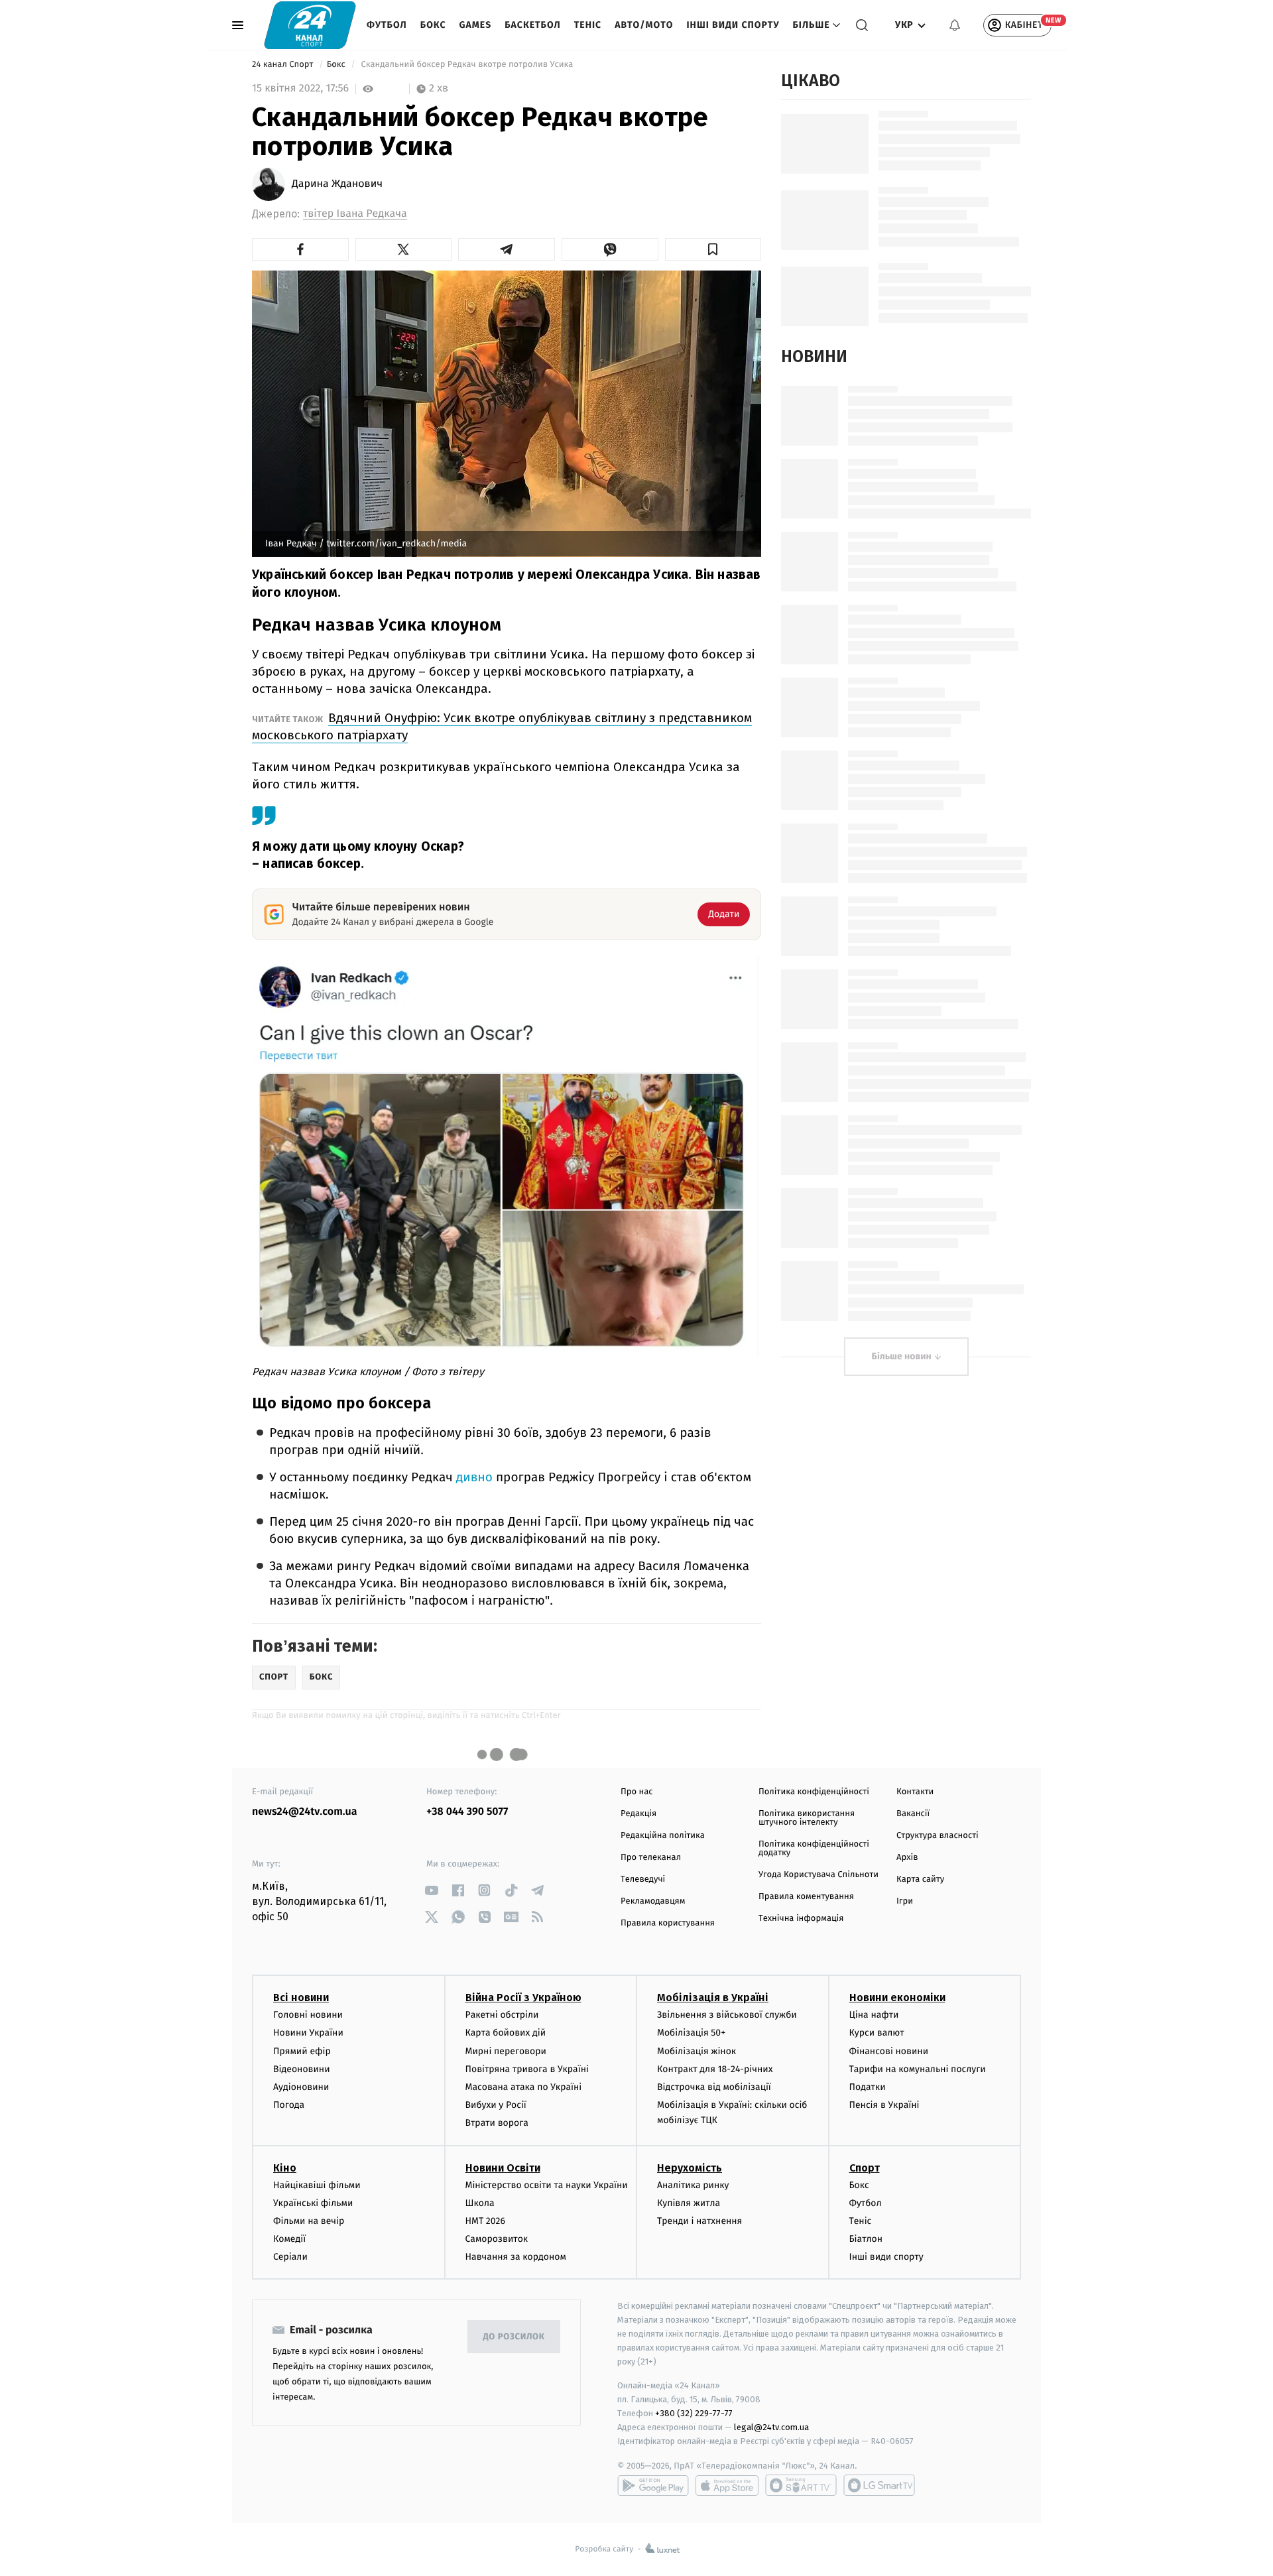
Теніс (588, 25)
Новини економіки (897, 1997)
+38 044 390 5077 (467, 1812)
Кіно (285, 2168)
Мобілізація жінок (697, 2051)
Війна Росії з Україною (523, 1997)
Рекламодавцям (653, 1901)
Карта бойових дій (506, 2033)
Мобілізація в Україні (713, 1997)
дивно (474, 1478)
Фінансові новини (889, 2051)
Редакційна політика (663, 1836)
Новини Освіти (503, 2168)
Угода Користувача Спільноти (818, 1875)
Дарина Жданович (337, 184)
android (653, 2485)
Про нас (637, 1792)
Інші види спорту (733, 25)
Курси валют (877, 2033)
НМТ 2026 (486, 2221)
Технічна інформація (801, 1919)
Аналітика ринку (693, 2185)
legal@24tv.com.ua (771, 2427)
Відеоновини (302, 2069)
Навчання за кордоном (516, 2257)
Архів (907, 1858)
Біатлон (866, 2239)
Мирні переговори (506, 2051)
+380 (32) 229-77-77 (694, 2413)
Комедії (289, 2239)
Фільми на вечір (309, 2221)
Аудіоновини (301, 2087)
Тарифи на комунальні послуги (918, 2069)
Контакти (915, 1792)
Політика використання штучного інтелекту (807, 1818)
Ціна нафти (874, 2015)
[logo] (310, 25)
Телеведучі (643, 1879)
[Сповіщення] (955, 25)
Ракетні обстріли (502, 2015)
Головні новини (308, 2015)
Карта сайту (920, 1879)
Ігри (905, 1901)
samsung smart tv (879, 2485)
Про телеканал (651, 1858)
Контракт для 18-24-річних (715, 2069)
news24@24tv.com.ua (305, 1812)
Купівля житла (689, 2203)
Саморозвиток (497, 2239)
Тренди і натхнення (699, 2221)
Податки (868, 2087)
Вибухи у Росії (496, 2105)
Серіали (290, 2257)
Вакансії (913, 1814)
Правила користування (668, 1923)
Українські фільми (313, 2203)
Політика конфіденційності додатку (814, 1849)
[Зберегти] (713, 249)
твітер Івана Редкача (355, 214)
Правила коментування (806, 1897)
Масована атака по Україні (524, 2087)
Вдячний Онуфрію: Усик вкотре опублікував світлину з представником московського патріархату (502, 726)
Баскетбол (533, 25)
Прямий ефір (302, 2051)
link (431, 1890)
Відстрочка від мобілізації (714, 2087)
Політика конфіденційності (814, 1792)
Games (476, 25)
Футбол (387, 25)
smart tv (801, 2485)
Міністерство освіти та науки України (547, 2185)
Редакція (638, 1814)
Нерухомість (690, 2168)
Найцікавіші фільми (317, 2185)
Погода (289, 2105)
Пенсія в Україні (884, 2105)
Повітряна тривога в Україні (527, 2069)
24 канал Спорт (284, 65)
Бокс (433, 25)
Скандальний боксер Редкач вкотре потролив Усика (467, 65)
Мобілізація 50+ (691, 2033)
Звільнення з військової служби (727, 2015)
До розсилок (514, 2337)
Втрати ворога (497, 2123)
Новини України (308, 2033)
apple (727, 2485)
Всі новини (301, 1997)
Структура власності (938, 1836)
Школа (480, 2203)
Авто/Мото (644, 25)
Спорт (865, 2168)
